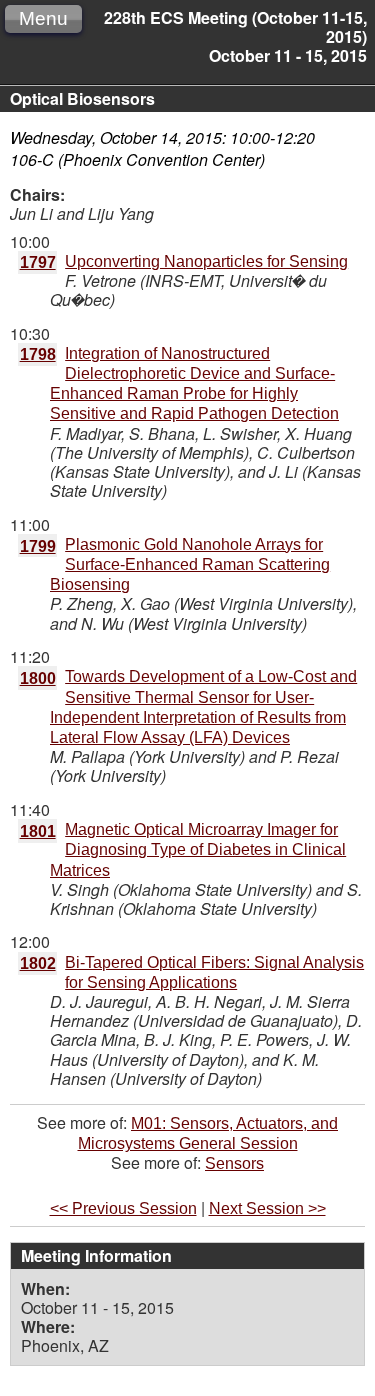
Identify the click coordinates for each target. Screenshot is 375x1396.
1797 (38, 262)
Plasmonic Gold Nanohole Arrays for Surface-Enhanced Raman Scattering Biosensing (190, 564)
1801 (38, 831)
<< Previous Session (123, 1208)
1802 (38, 963)
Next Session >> (267, 1208)
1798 (38, 354)
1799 (38, 546)
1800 (38, 678)
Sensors (234, 1163)
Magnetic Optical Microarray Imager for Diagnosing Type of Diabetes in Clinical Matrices (198, 849)
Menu (43, 18)
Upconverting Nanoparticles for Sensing (206, 261)
